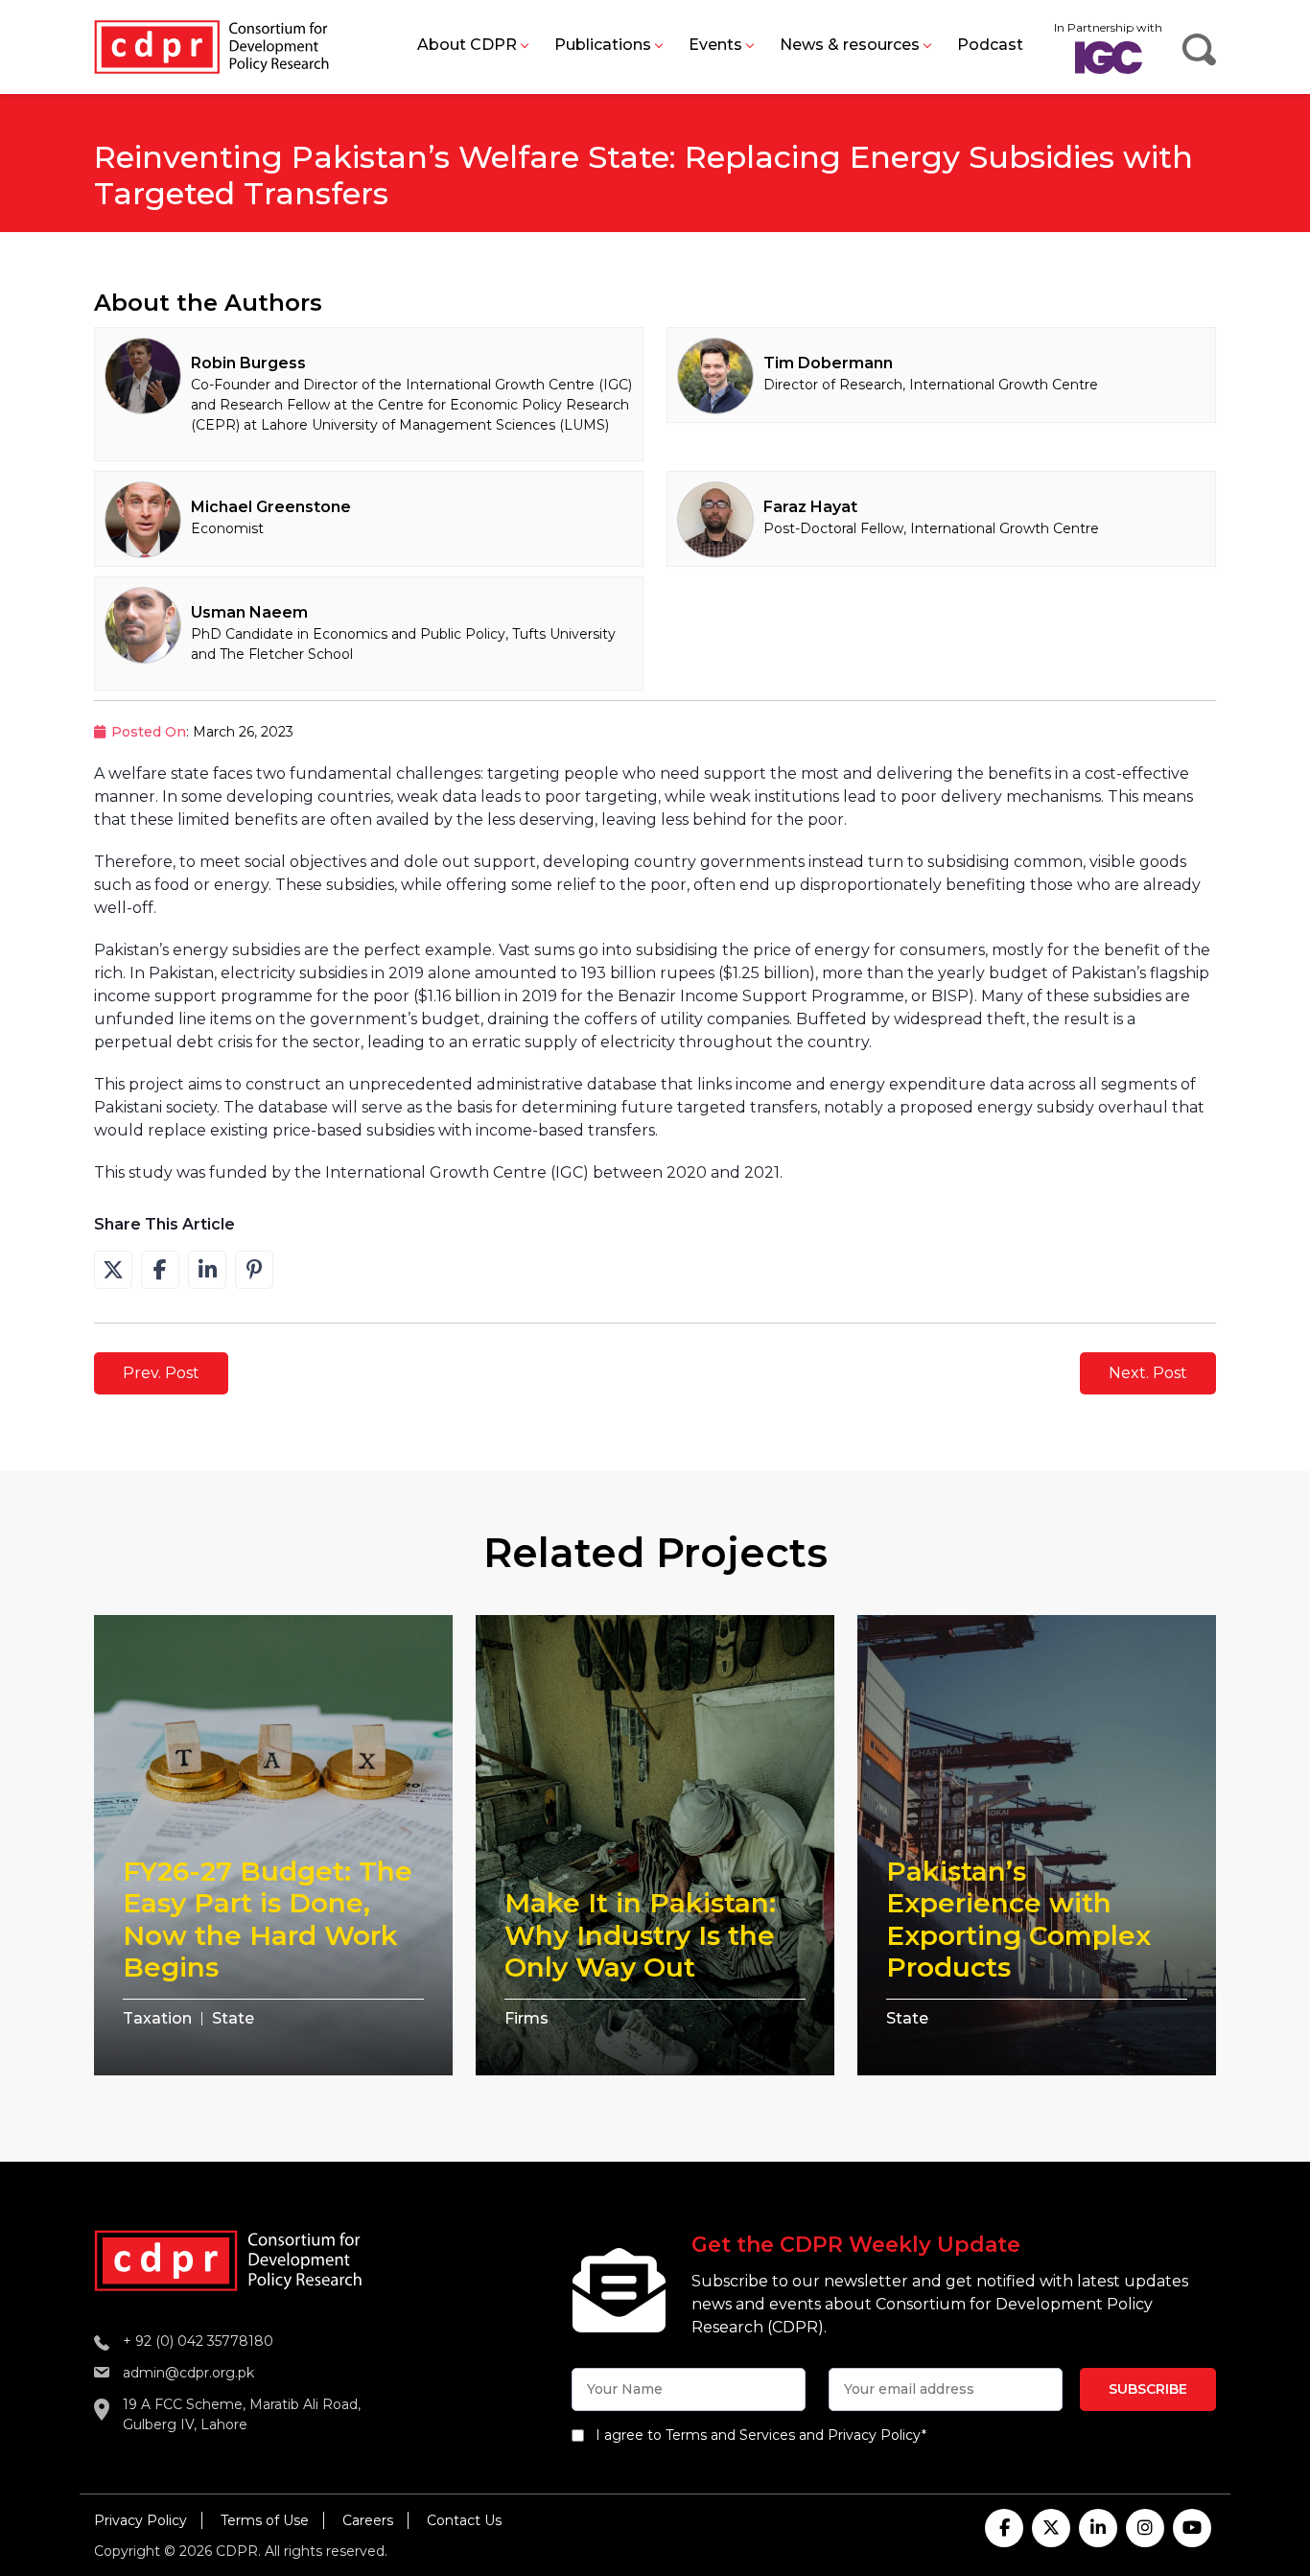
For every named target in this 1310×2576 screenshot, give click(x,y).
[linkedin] (1098, 2528)
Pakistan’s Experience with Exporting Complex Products (1018, 1920)
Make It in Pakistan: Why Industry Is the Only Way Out (640, 1935)
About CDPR (467, 45)
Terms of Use (265, 2520)
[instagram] (1145, 2528)
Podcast (990, 45)
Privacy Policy (140, 2520)
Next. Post (1148, 1373)
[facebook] (1004, 2528)
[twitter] (1051, 2528)
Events (715, 45)
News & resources (850, 45)
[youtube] (1192, 2528)
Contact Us (464, 2520)
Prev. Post (161, 1373)
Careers (368, 2520)
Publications (603, 45)
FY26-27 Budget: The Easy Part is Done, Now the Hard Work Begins (268, 1920)
